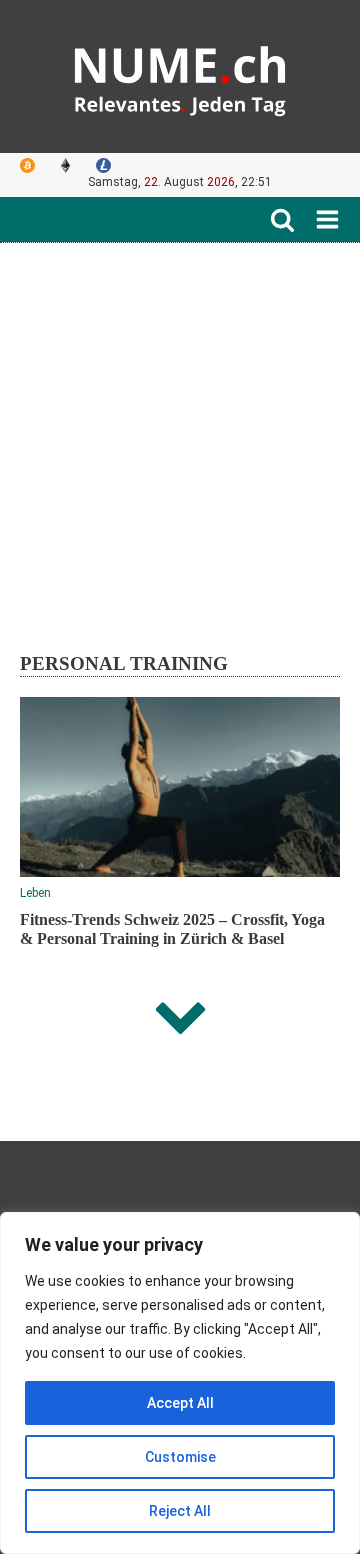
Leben (35, 893)
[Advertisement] (180, 433)
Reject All (180, 1511)
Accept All (180, 1403)
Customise (180, 1457)
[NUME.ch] (180, 76)
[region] (180, 1383)
